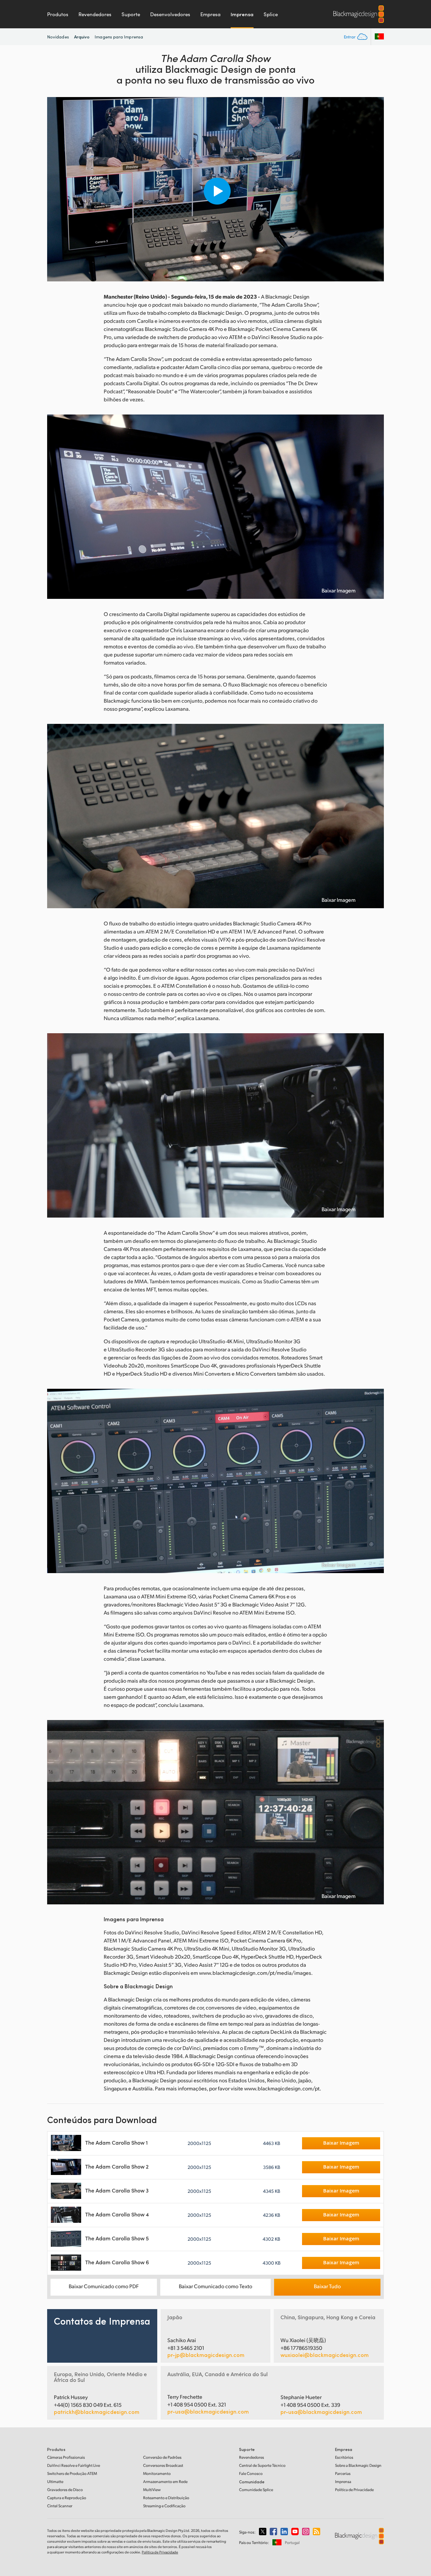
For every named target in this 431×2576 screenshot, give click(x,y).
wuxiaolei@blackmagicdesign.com (325, 2355)
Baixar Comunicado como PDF (104, 2286)
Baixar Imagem (339, 590)
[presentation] (57, 189)
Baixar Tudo (327, 2286)
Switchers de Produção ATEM (72, 2473)
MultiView (152, 2490)
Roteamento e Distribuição (166, 2498)
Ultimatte (55, 2481)
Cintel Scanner (60, 2506)
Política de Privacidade (354, 2490)
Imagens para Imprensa (119, 37)
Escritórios (344, 2457)
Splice (271, 14)
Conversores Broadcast (163, 2465)
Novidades (58, 37)
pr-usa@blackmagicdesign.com (208, 2411)
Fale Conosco (251, 2473)
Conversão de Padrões (162, 2457)
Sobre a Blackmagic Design (358, 2465)
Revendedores (95, 14)
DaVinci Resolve (74, 2465)
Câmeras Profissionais (66, 2457)
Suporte (131, 14)
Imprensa (242, 14)
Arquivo (82, 37)
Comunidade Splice (256, 2490)
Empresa (210, 14)
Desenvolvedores (170, 14)
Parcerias (343, 2473)
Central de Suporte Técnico (262, 2465)
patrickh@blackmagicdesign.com (97, 2412)
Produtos (58, 14)
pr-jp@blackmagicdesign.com (206, 2355)
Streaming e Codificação (164, 2506)
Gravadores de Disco (65, 2490)
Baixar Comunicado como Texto (215, 2286)
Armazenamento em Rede (165, 2481)
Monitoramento (157, 2473)
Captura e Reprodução (67, 2498)
